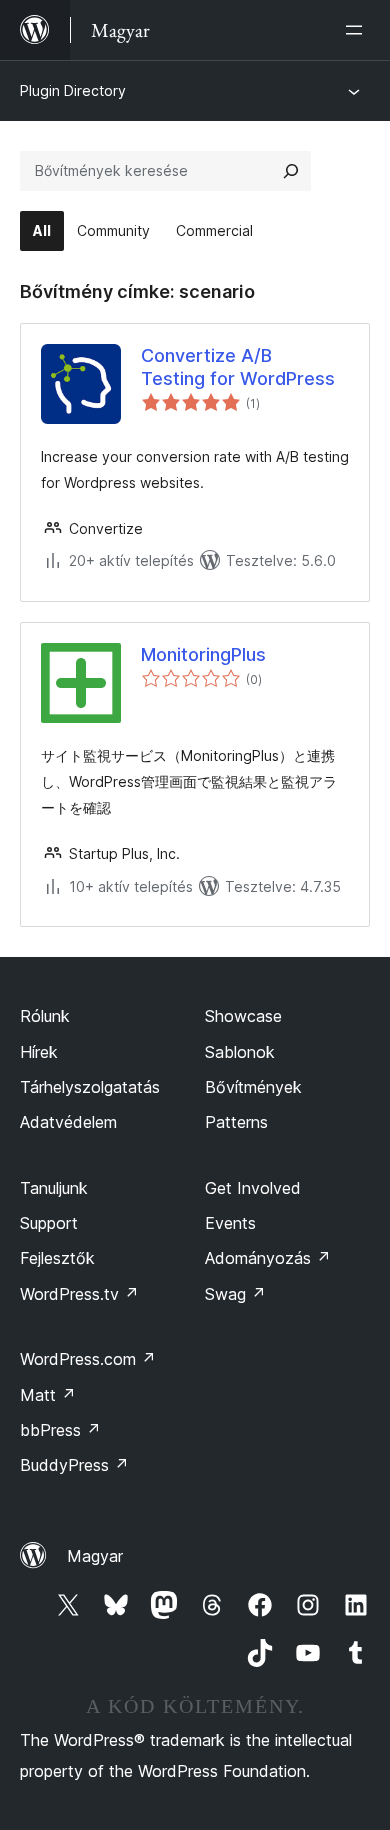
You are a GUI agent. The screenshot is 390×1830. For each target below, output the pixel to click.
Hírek (39, 1052)
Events (230, 1223)
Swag (235, 1294)
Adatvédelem (68, 1122)
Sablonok (240, 1052)
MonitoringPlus (203, 654)
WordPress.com (88, 1359)
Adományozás (268, 1258)
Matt (48, 1395)
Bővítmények (253, 1087)
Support (49, 1223)
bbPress (60, 1430)
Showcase (243, 1016)
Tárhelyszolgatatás (90, 1087)
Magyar (95, 1556)
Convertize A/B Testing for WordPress (238, 367)
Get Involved (253, 1188)
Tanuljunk (54, 1188)
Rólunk (45, 1016)
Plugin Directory (73, 90)
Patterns (236, 1122)
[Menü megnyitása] (358, 30)
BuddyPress (74, 1465)
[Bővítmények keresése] (291, 171)
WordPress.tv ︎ (79, 1294)
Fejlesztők (57, 1258)
